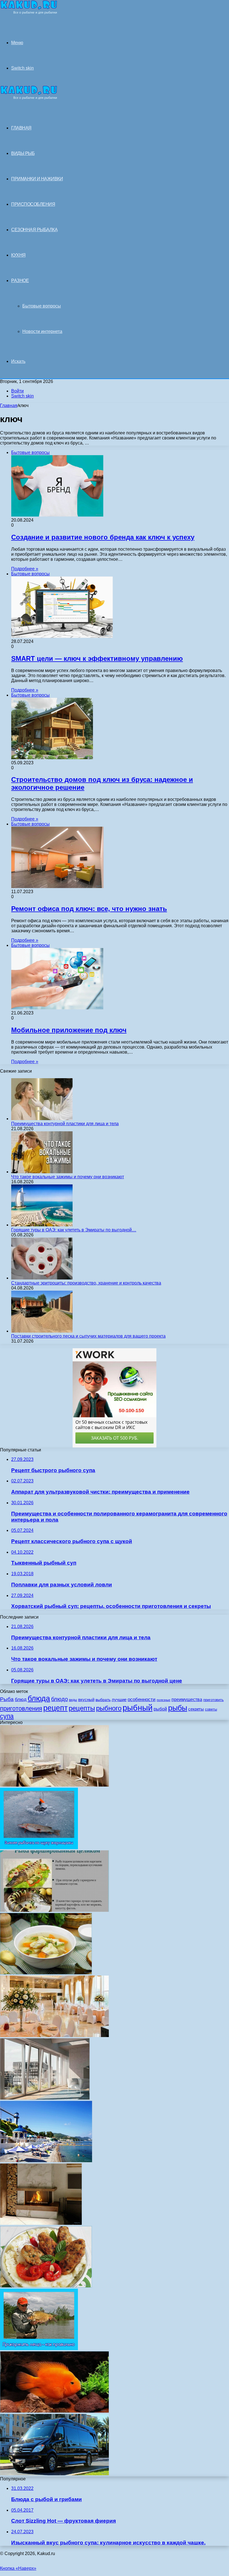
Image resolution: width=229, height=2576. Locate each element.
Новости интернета (42, 331)
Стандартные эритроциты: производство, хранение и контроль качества (86, 1283)
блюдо (59, 1699)
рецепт (55, 1708)
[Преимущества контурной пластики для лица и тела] (42, 1119)
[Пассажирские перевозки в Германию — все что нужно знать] (54, 2474)
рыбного (109, 1708)
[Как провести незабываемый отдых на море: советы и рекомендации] (46, 2161)
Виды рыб (23, 153)
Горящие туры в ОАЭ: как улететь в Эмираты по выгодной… (74, 1230)
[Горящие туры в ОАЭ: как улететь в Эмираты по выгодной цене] (42, 1225)
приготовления (21, 1708)
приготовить (214, 1700)
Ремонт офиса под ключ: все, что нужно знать (89, 909)
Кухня (18, 255)
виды (73, 1700)
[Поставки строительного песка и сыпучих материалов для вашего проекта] (42, 1331)
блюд (21, 1699)
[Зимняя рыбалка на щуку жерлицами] (39, 1848)
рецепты (82, 1708)
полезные (164, 1700)
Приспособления (33, 204)
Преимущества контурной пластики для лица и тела (65, 1124)
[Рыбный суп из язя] (46, 1973)
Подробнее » (25, 569)
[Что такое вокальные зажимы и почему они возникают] (42, 1172)
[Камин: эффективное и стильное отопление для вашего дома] (41, 2223)
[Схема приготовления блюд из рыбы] (54, 1910)
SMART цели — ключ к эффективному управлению (97, 658)
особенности (142, 1699)
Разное (20, 281)
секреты (196, 1709)
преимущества (187, 1699)
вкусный (86, 1699)
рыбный (138, 1708)
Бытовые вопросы (42, 306)
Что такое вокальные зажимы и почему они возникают (68, 1177)
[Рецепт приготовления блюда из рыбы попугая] (54, 2411)
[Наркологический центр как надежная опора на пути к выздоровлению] (54, 1785)
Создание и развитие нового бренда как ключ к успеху (103, 537)
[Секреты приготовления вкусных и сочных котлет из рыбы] (46, 2286)
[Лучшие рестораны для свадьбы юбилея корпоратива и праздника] (54, 2036)
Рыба (7, 1699)
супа (7, 1716)
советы (211, 1709)
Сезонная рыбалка (34, 230)
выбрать (103, 1700)
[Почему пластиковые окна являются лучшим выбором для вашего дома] (45, 2098)
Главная (9, 405)
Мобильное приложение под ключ (69, 1030)
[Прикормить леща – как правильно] (39, 2349)
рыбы (178, 1708)
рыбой (160, 1709)
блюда (39, 1698)
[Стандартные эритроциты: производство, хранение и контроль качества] (42, 1278)
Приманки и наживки (37, 179)
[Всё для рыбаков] (29, 13)
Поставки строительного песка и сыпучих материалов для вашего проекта (88, 1336)
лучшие (119, 1699)
